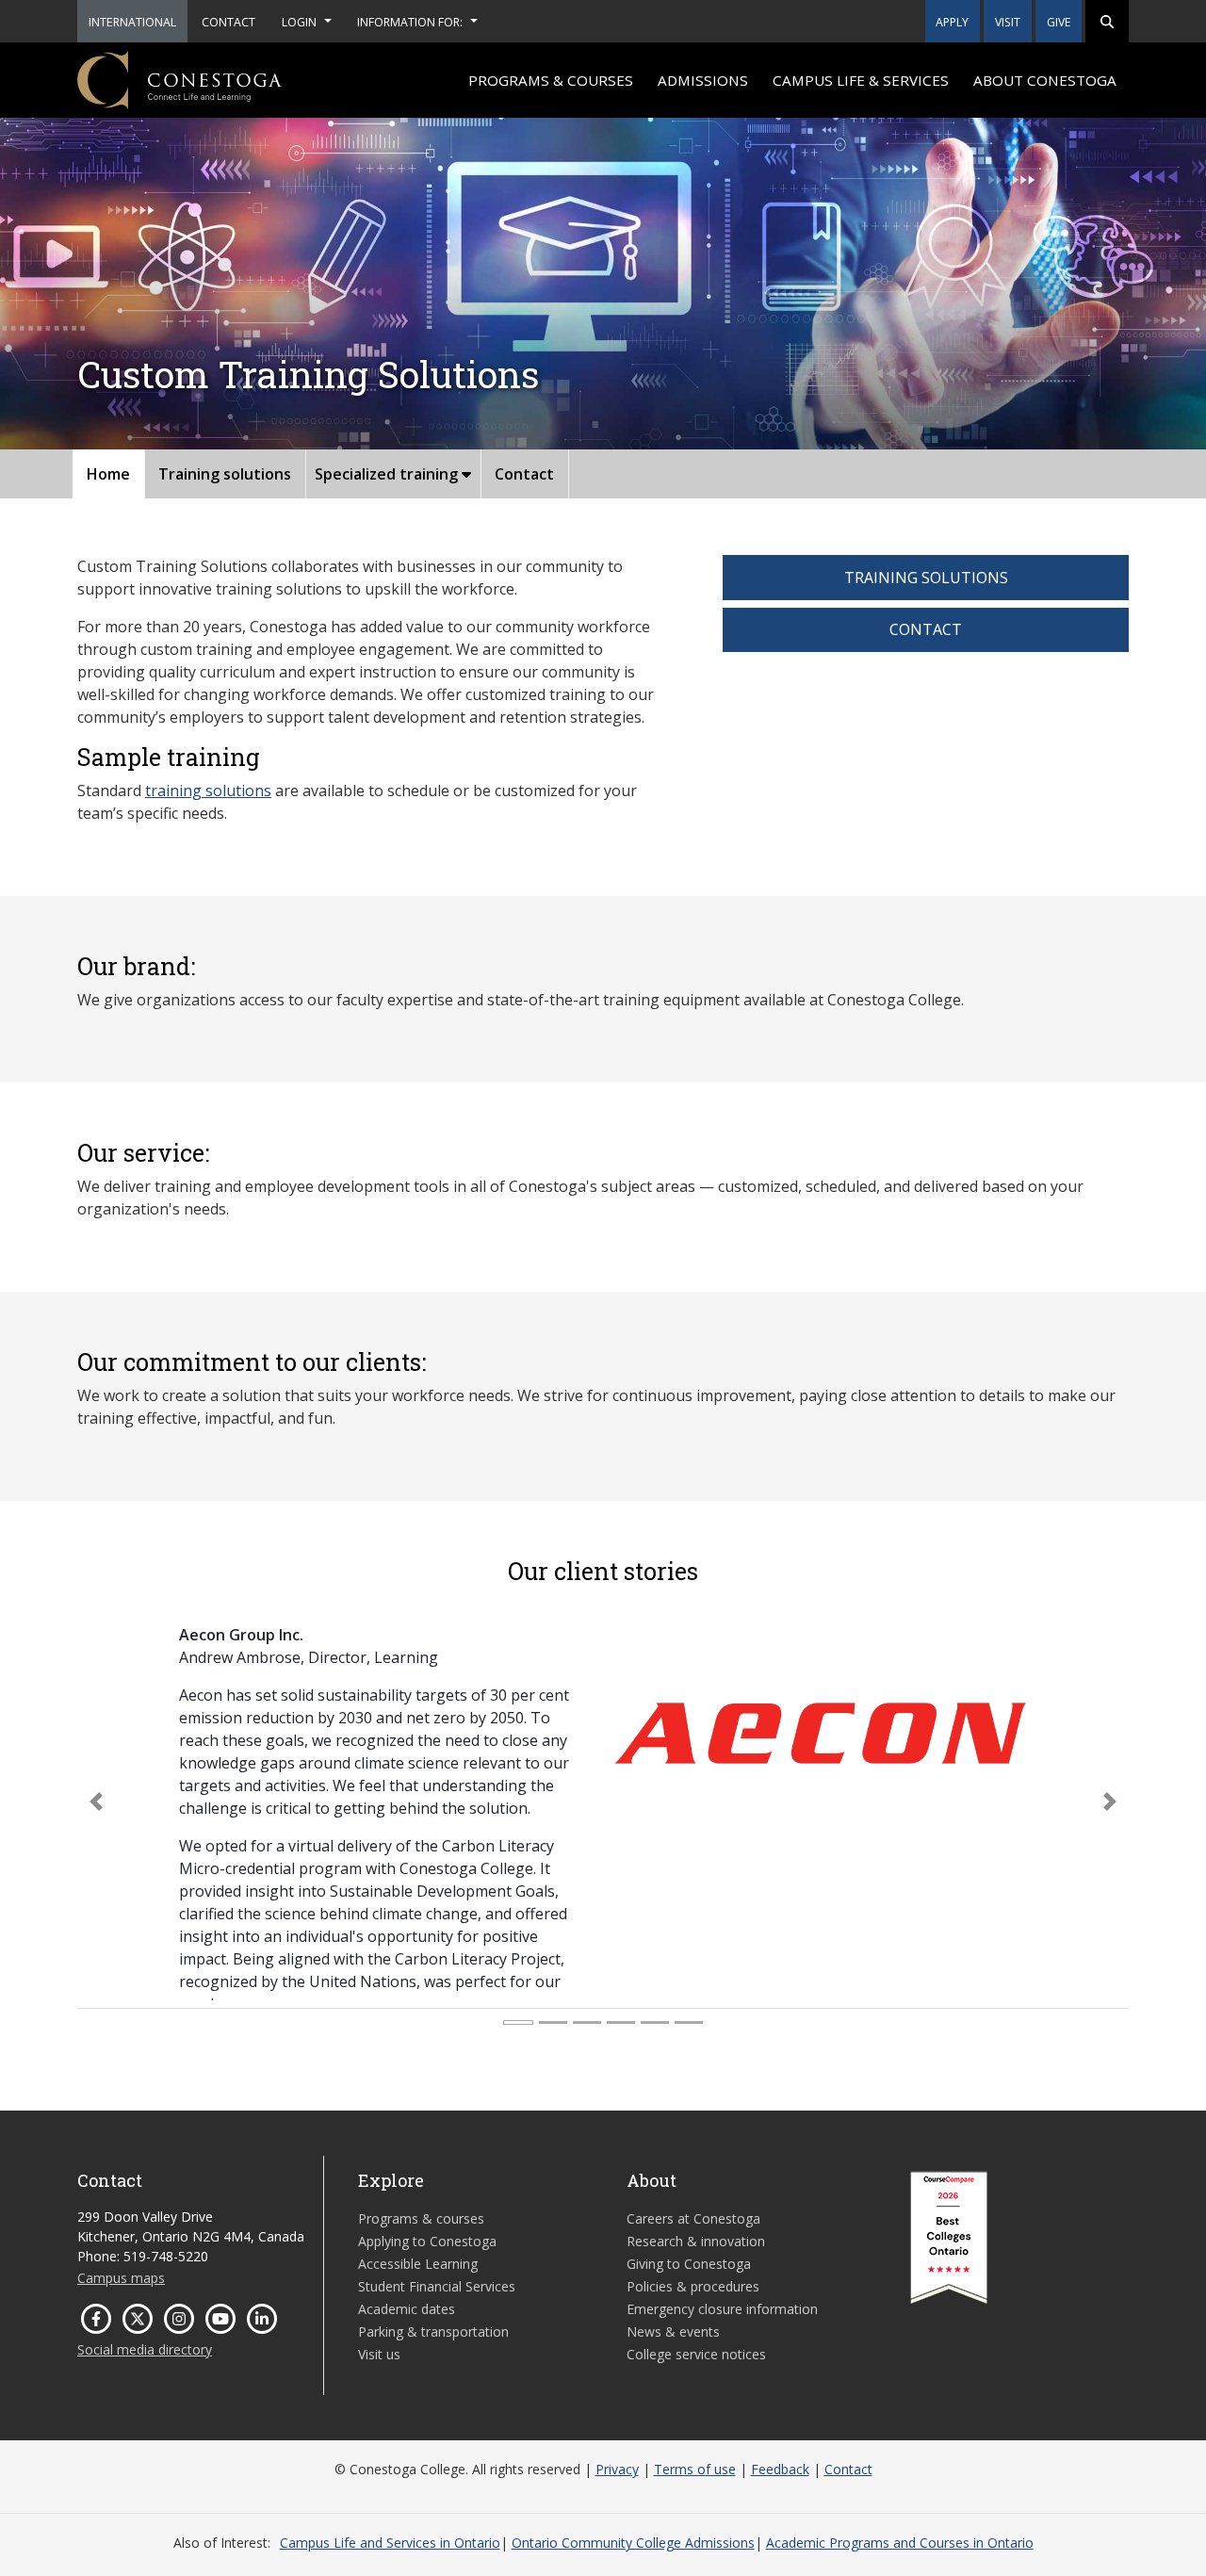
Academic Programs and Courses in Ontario (900, 2543)
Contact (524, 474)
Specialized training (388, 474)
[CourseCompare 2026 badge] (949, 2238)
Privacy (617, 2469)
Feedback (780, 2469)
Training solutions (225, 474)
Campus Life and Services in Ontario (390, 2543)
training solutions (208, 791)
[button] (1107, 21)
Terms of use (695, 2469)
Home (108, 474)
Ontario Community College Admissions (633, 2543)
